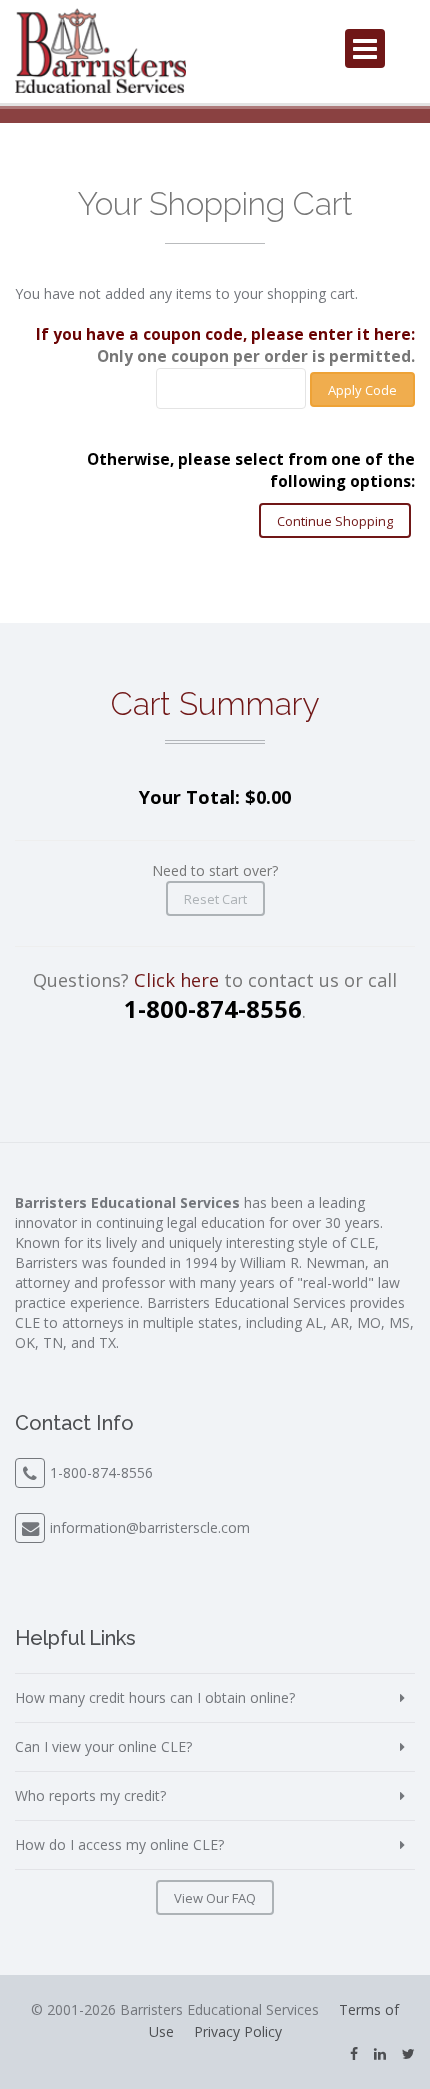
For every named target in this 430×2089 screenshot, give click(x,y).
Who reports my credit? (90, 1795)
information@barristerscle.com (150, 1527)
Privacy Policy (238, 2031)
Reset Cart (215, 899)
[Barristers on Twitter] (408, 2053)
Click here (176, 980)
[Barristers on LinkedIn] (380, 2053)
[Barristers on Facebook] (354, 2053)
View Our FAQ (215, 1898)
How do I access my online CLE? (119, 1844)
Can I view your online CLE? (103, 1746)
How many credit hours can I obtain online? (155, 1697)
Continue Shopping (335, 521)
